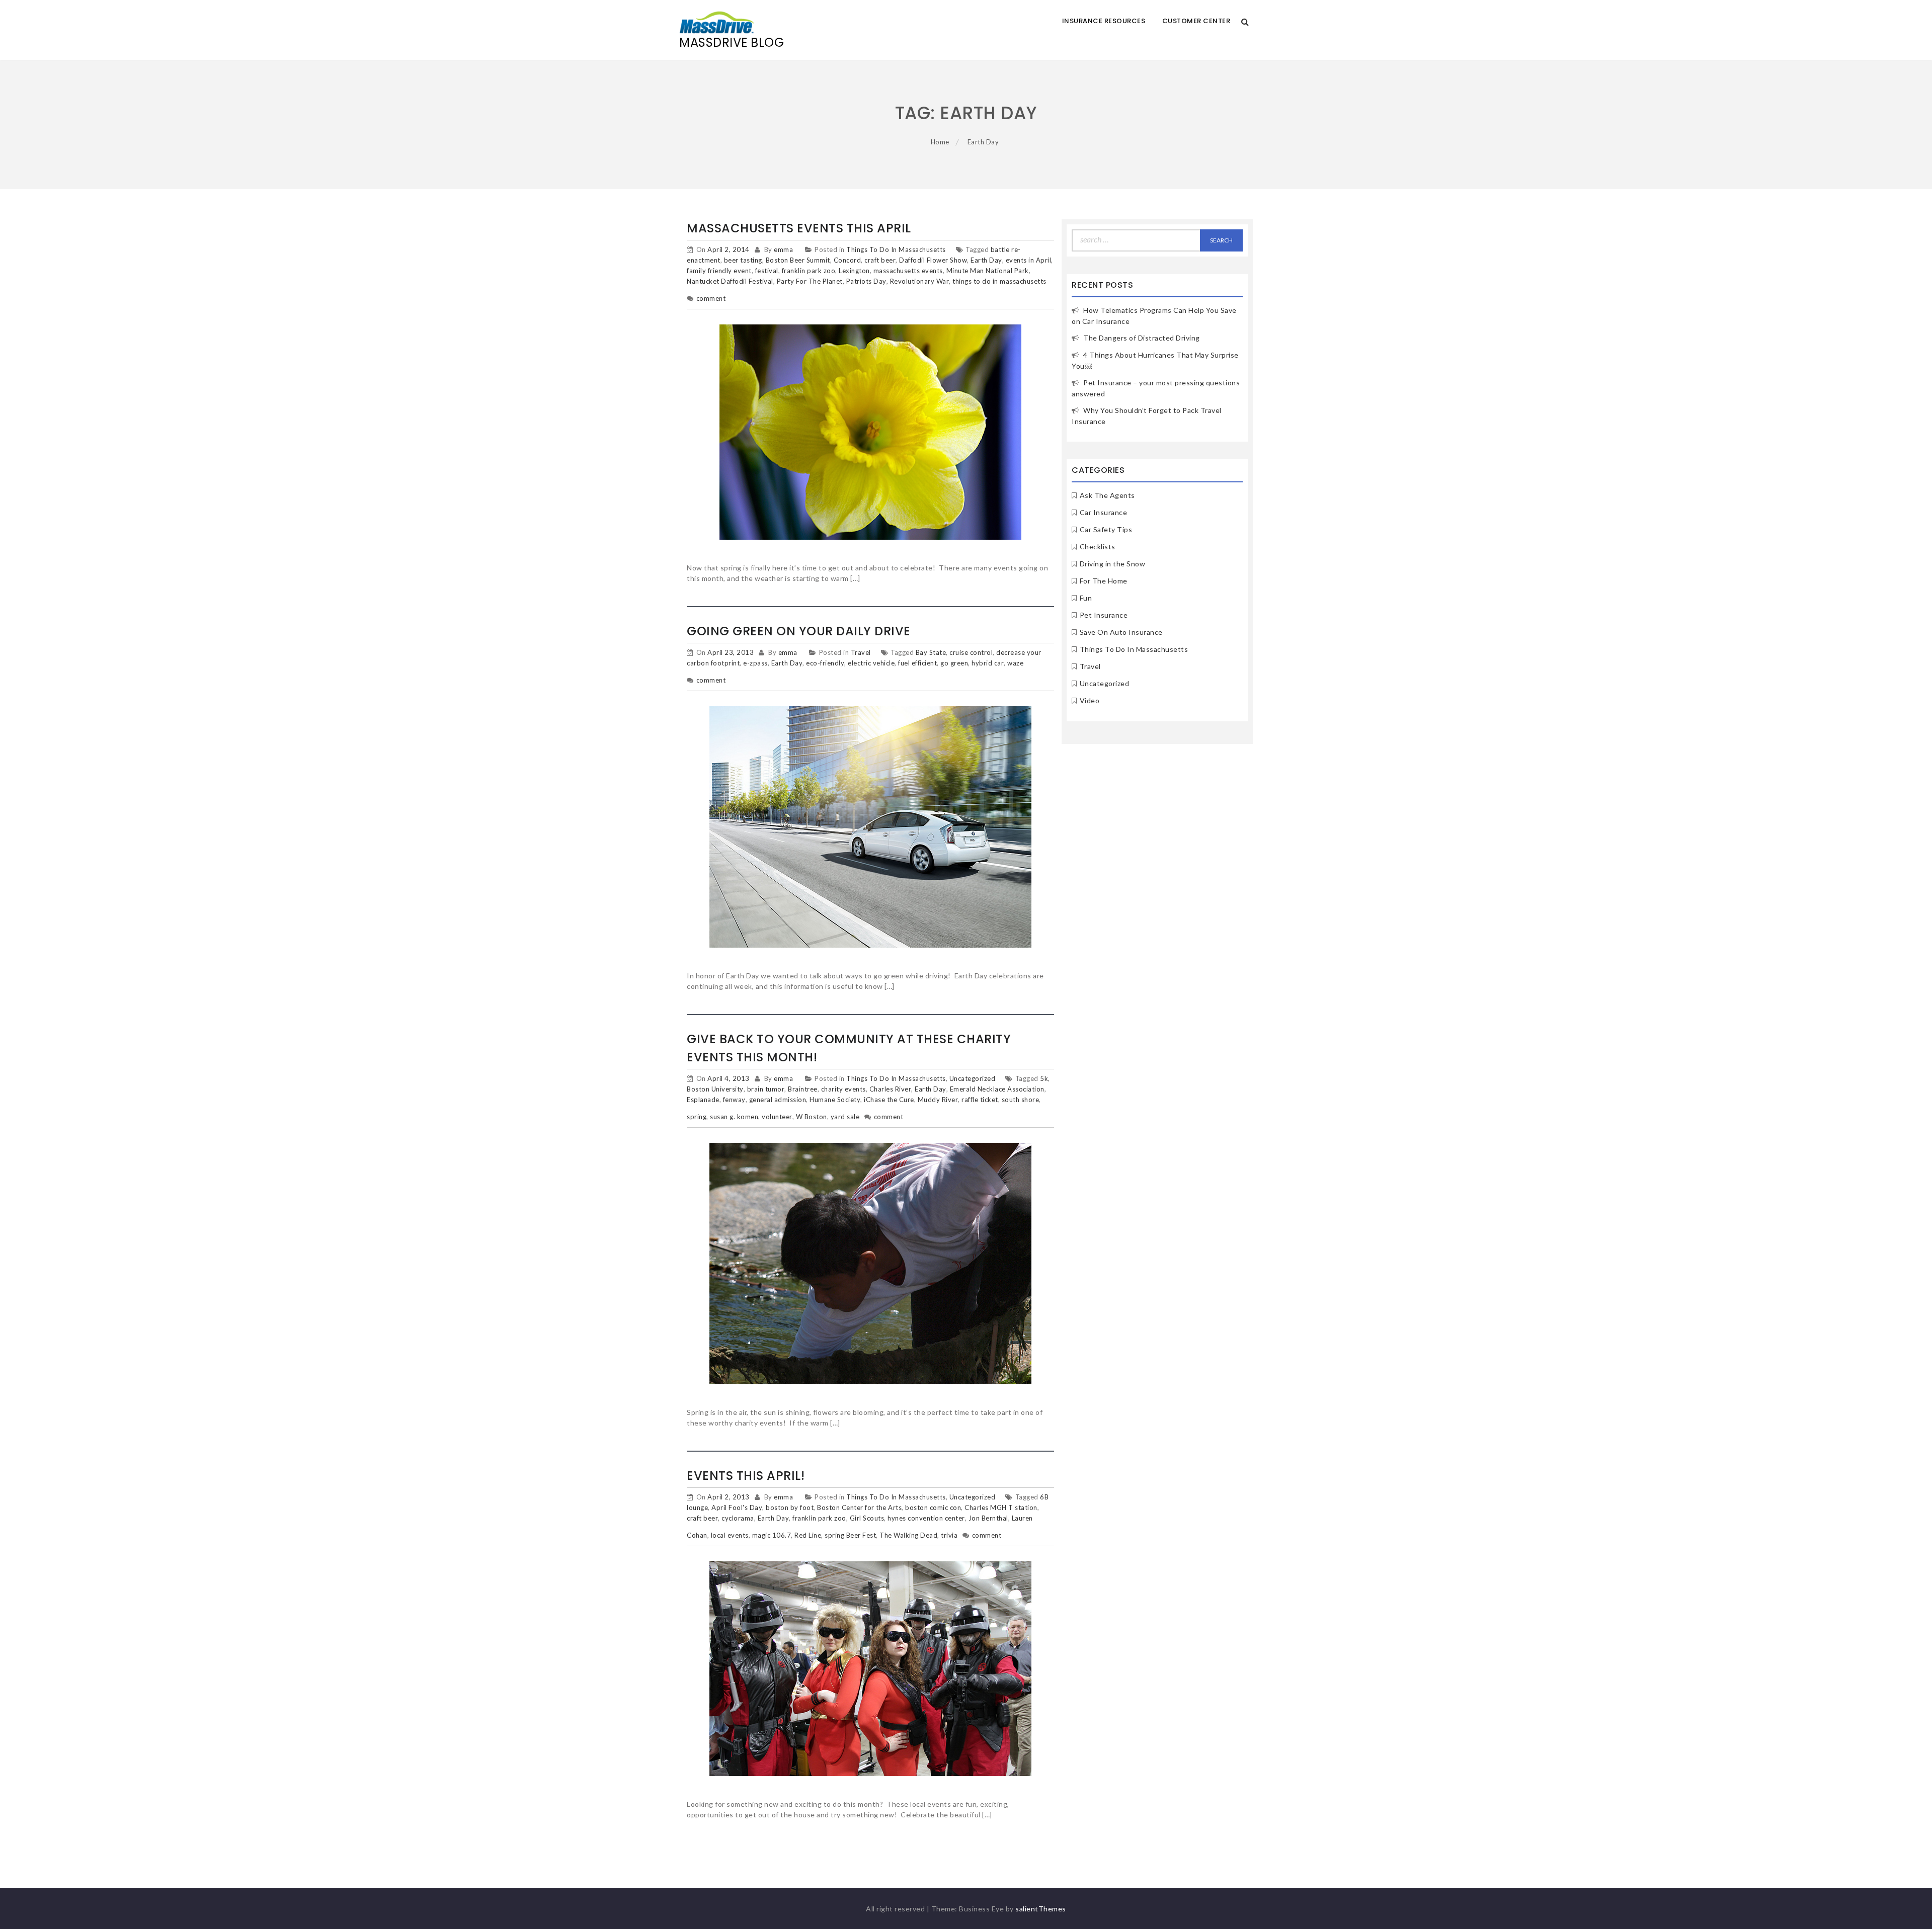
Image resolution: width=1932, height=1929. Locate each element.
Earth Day (986, 260)
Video (1090, 700)
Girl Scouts (867, 1518)
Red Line (808, 1535)
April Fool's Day (737, 1507)
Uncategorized (973, 1078)
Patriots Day (866, 281)
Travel (861, 652)
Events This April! (746, 1476)
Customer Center (1196, 21)
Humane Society (835, 1100)
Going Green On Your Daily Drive (799, 631)
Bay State (931, 652)
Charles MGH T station (1001, 1507)
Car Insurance (1104, 512)
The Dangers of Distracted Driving (1142, 338)
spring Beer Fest (850, 1535)
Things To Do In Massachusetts (896, 249)
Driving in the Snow (1113, 564)
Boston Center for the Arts (859, 1507)
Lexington (854, 271)
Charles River (891, 1089)
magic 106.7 (772, 1535)
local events (730, 1535)
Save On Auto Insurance (1121, 632)
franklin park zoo (809, 271)
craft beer (880, 260)
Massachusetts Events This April (799, 228)
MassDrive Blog (732, 43)
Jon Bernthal (988, 1518)
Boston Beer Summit (798, 260)
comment (711, 298)
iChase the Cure (889, 1100)
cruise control (971, 652)
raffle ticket (980, 1100)
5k (1044, 1078)
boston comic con (933, 1507)
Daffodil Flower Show (933, 260)
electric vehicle (871, 663)
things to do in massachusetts (999, 281)
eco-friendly (825, 663)
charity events (843, 1089)
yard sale (845, 1117)
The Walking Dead (908, 1535)
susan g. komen (734, 1117)
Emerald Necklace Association (997, 1089)
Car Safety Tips (1106, 529)
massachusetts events (908, 271)
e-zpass (755, 663)
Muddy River (938, 1100)
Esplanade (703, 1100)
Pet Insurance (1104, 615)
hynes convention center (926, 1518)
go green (954, 663)
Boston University (715, 1089)
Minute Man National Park (988, 271)
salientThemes (1041, 1909)
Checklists (1098, 547)
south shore (1021, 1100)
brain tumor (766, 1089)
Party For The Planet (810, 281)
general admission (778, 1100)
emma (783, 249)
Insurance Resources (1104, 21)
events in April (1029, 260)
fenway (734, 1100)
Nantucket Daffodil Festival (730, 281)
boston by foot (790, 1507)
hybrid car (988, 663)
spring (697, 1117)
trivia (949, 1535)
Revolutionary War (920, 281)
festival (767, 271)
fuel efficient (917, 663)
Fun (1086, 598)
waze (1015, 663)
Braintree (803, 1089)
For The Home (1104, 581)
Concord (848, 260)
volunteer (777, 1117)
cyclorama (738, 1518)
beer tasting (743, 260)
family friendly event (719, 271)
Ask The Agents (1107, 495)
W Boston (812, 1117)
